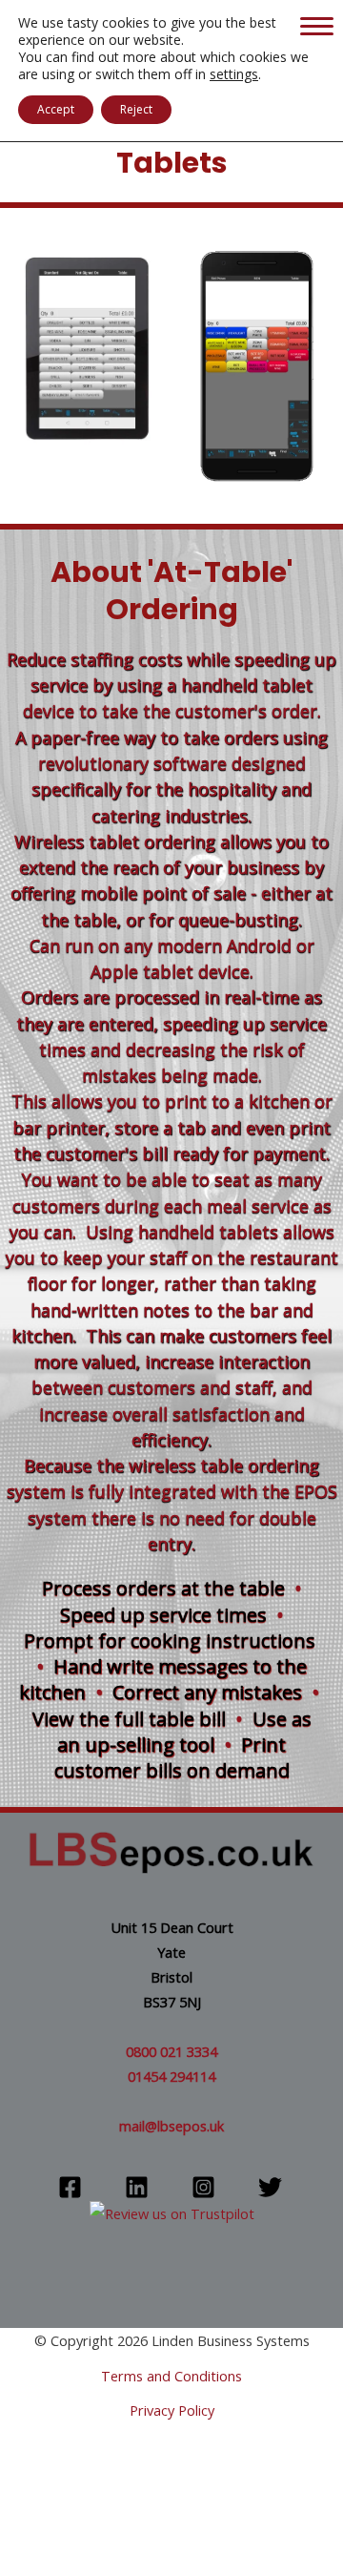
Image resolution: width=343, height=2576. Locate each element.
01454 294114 (171, 2076)
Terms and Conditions (171, 2376)
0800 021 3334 (171, 2051)
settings (234, 74)
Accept (56, 109)
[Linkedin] (137, 2187)
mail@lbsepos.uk (171, 2126)
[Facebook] (70, 2187)
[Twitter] (270, 2187)
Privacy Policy (172, 2410)
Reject (136, 109)
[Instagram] (203, 2187)
